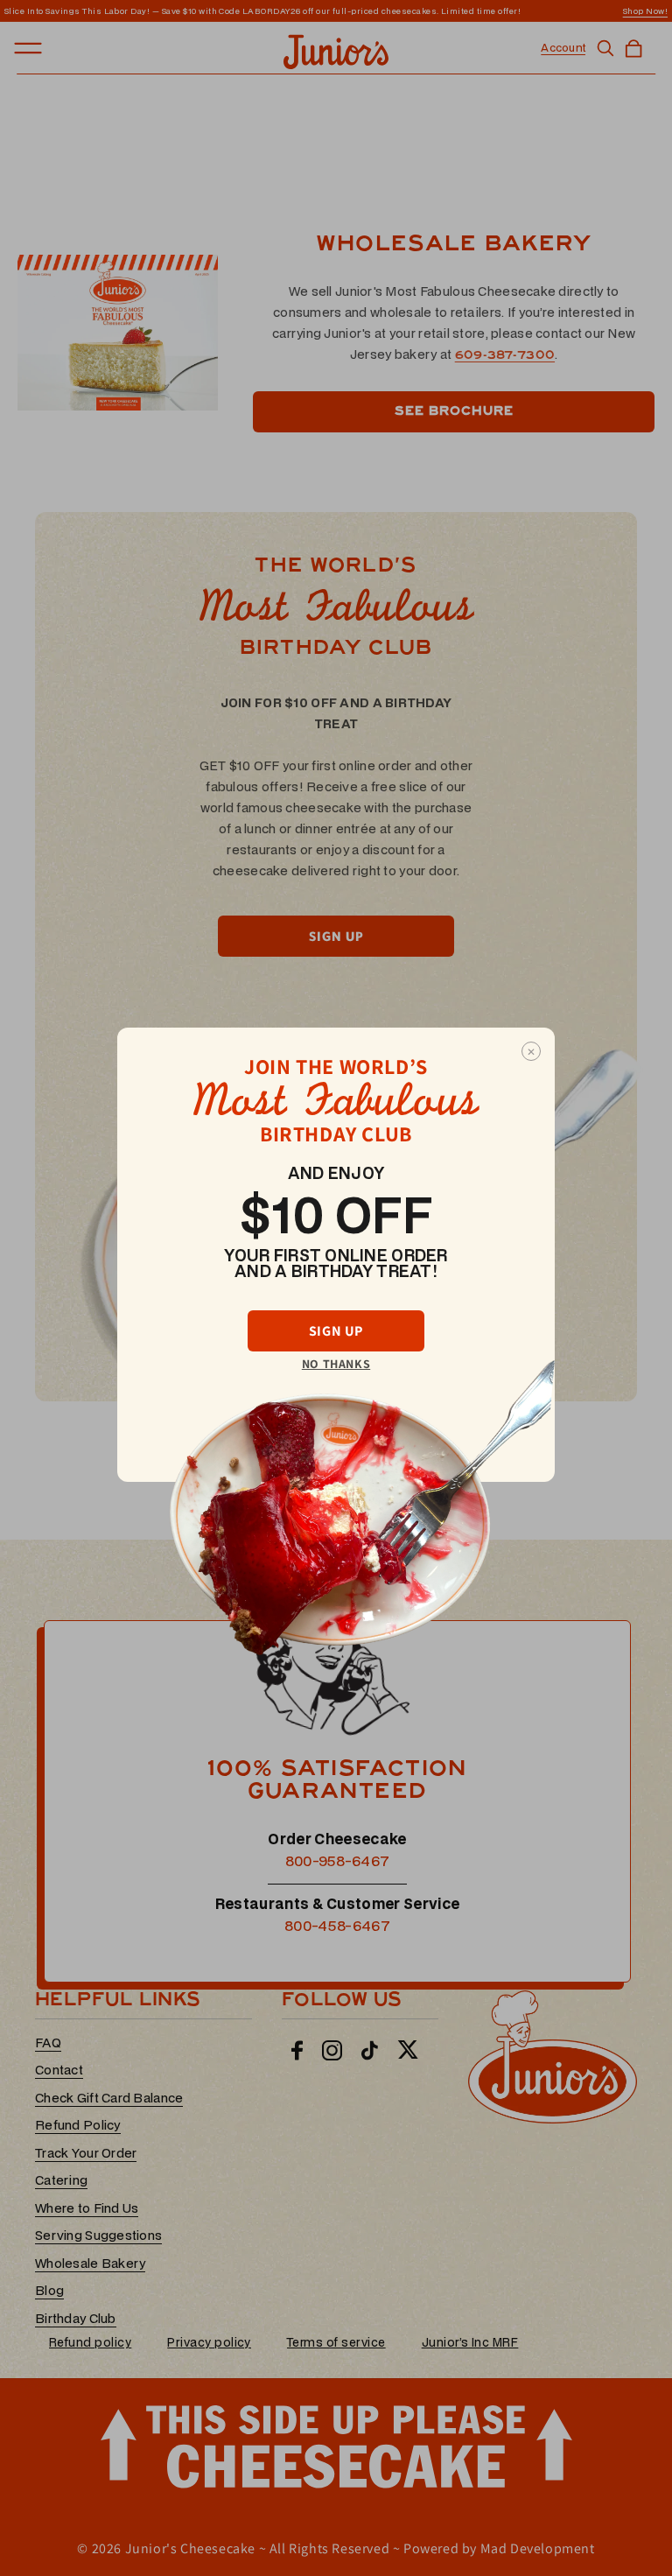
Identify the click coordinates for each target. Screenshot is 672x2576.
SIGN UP (336, 1331)
